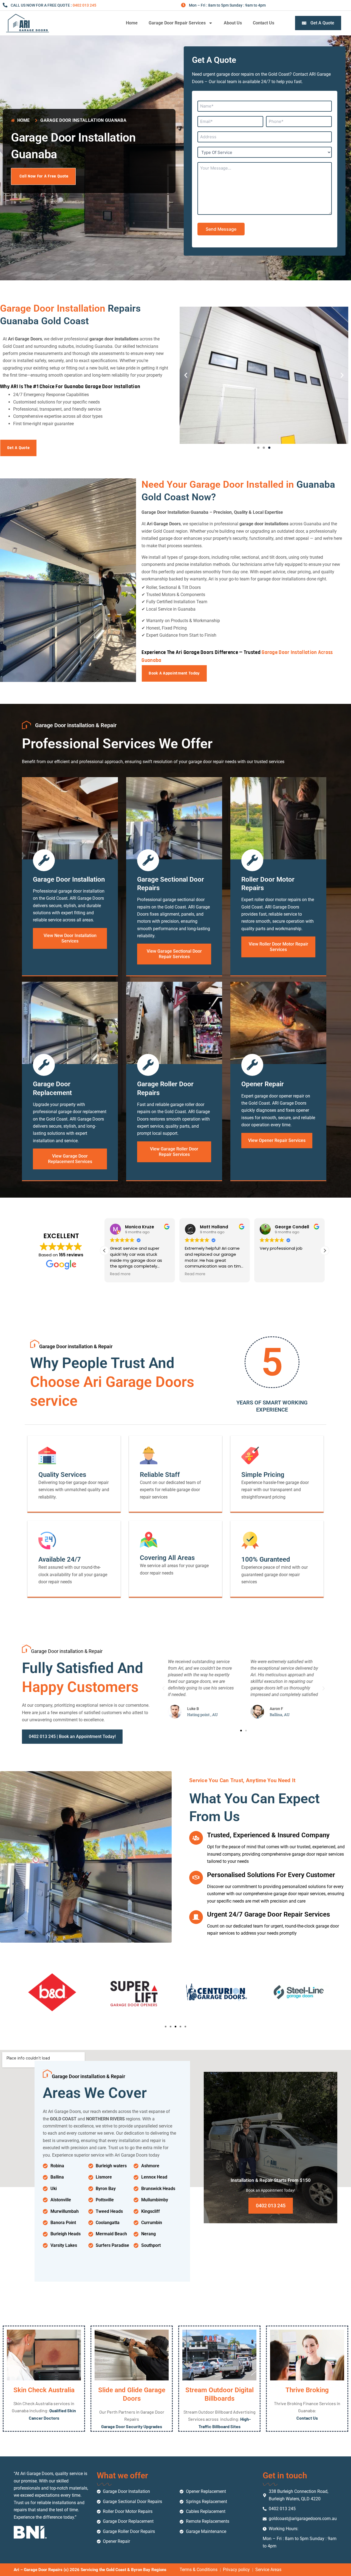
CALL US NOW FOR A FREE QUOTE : (53, 5)
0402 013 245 (271, 2206)
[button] (186, 375)
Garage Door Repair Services (177, 23)
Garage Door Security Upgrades (132, 2426)
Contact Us (264, 23)
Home (132, 23)
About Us (233, 23)
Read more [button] (120, 1274)
